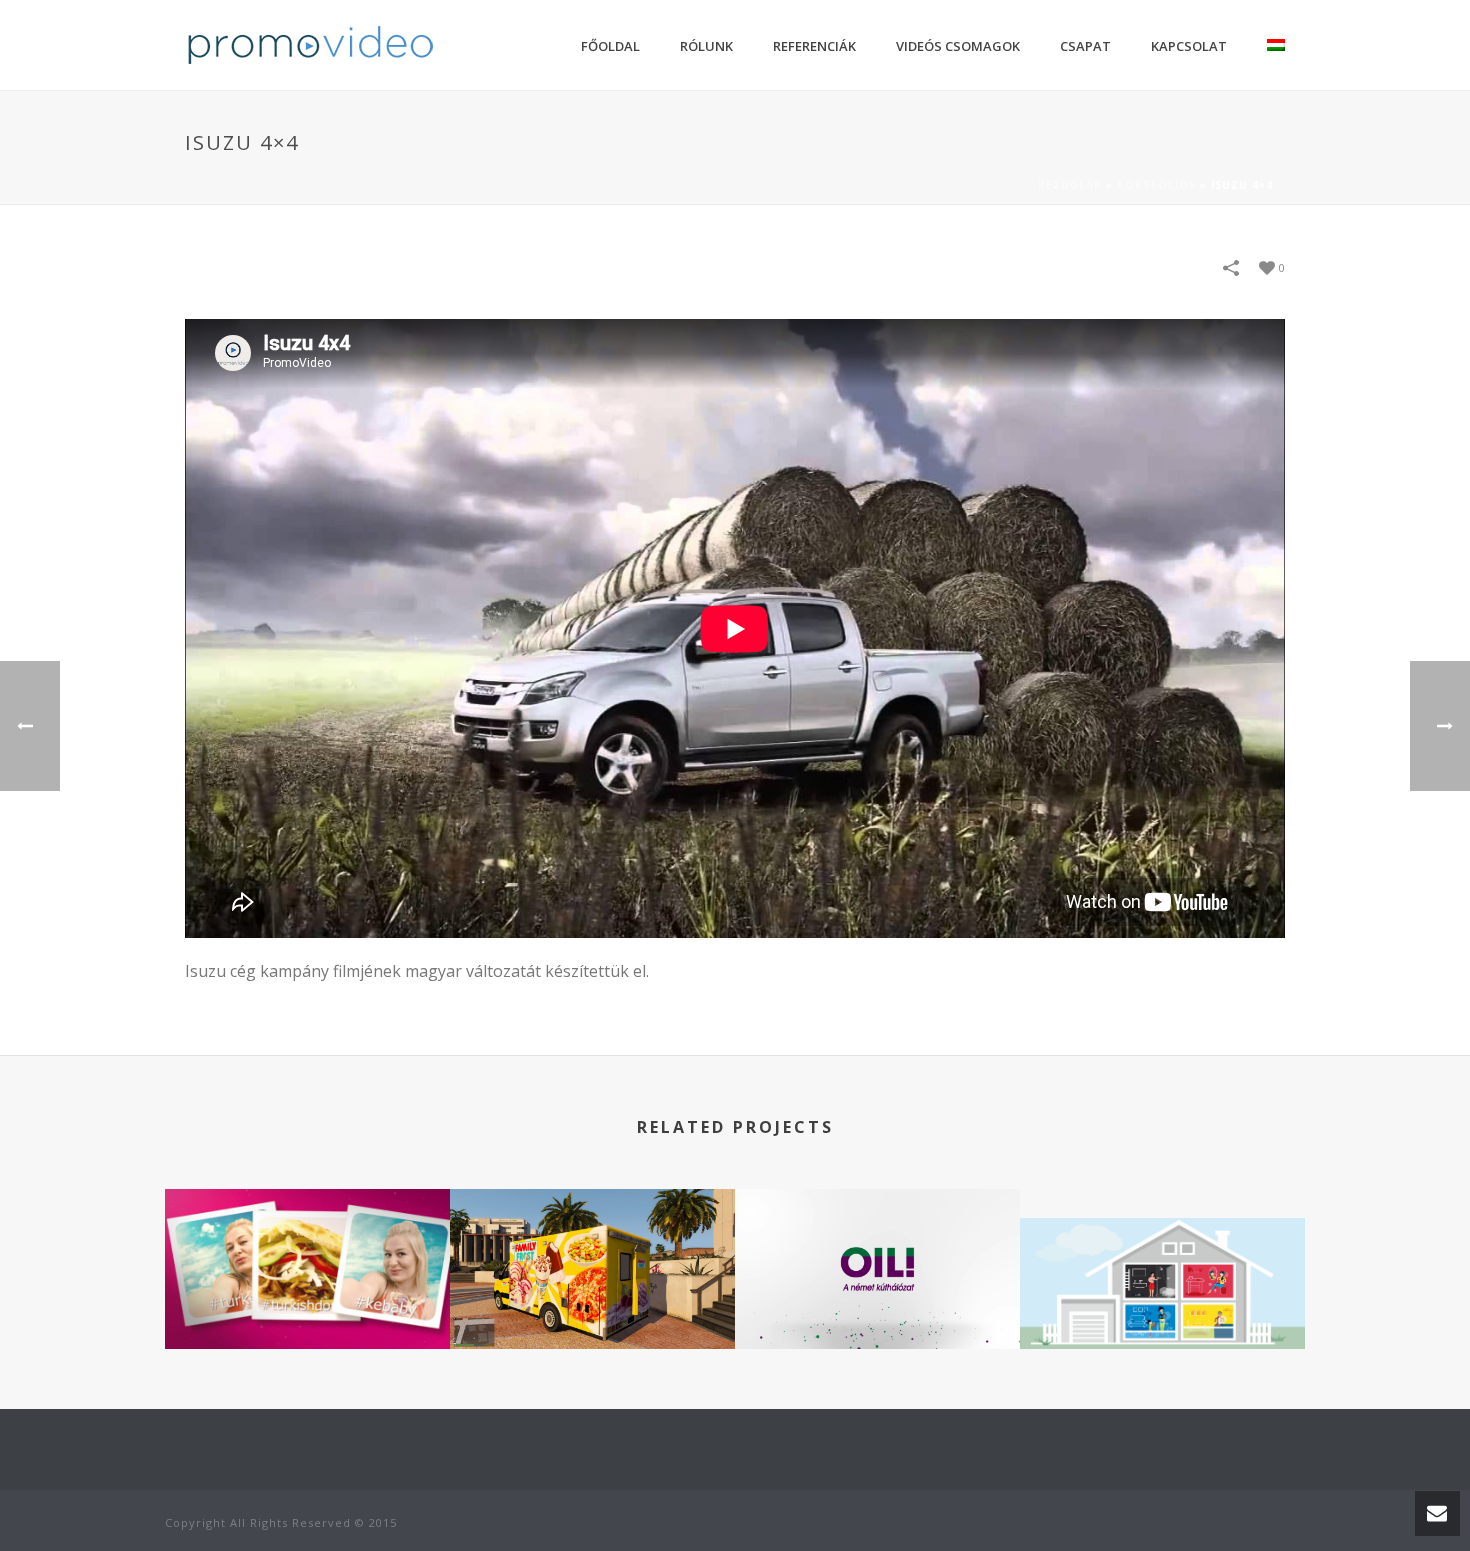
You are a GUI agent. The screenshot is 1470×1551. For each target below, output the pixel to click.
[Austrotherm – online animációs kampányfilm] (1162, 1293)
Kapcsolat (1189, 46)
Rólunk (706, 46)
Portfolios (1156, 185)
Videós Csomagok (958, 46)
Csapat (1085, 46)
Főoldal (610, 46)
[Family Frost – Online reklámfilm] (592, 1265)
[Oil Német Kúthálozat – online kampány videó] (877, 1265)
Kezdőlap (1070, 185)
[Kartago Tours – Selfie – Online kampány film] (307, 1265)
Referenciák (814, 46)
